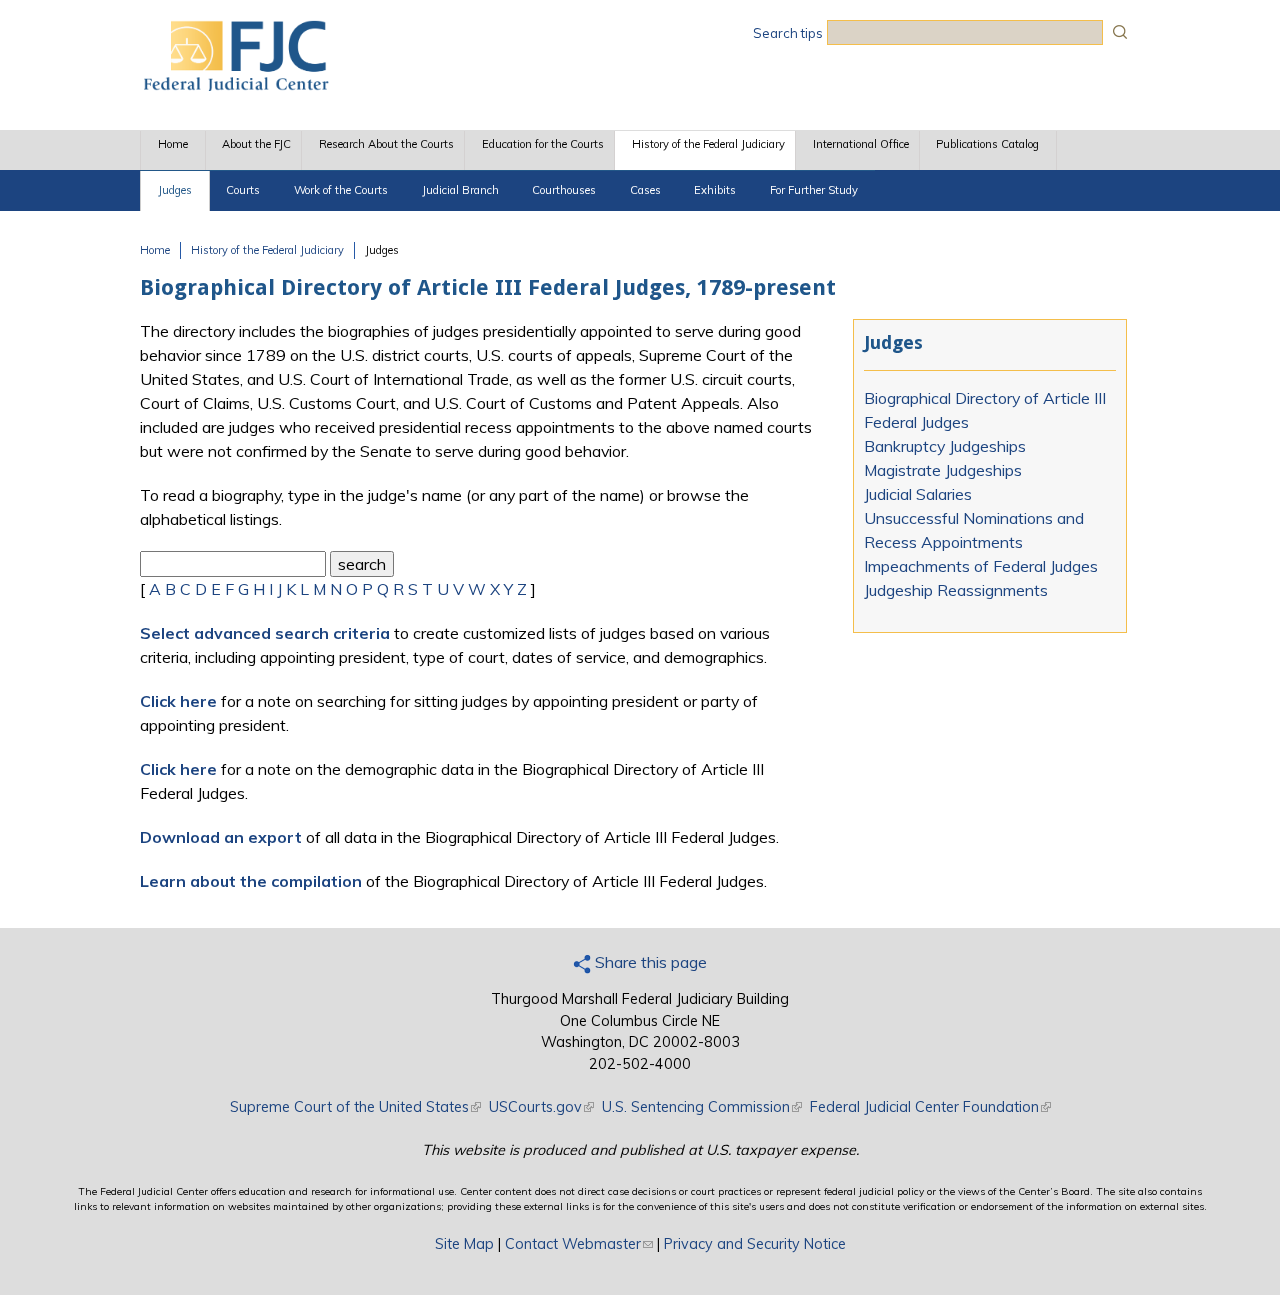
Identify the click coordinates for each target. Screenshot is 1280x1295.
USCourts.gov (541, 1107)
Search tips (788, 33)
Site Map (464, 1244)
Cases (645, 190)
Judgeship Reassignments (956, 590)
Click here (178, 701)
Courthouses (564, 190)
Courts (243, 190)
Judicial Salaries (918, 494)
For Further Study (814, 190)
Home (173, 144)
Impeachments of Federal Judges (981, 566)
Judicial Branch (460, 190)
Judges (175, 190)
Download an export (221, 837)
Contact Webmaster (579, 1244)
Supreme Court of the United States (355, 1107)
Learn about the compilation (251, 881)
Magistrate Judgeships (943, 470)
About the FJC (256, 144)
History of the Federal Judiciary (708, 144)
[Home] (235, 85)
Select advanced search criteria (265, 633)
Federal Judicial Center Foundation (930, 1107)
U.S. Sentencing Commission (702, 1107)
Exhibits (715, 190)
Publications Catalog (987, 144)
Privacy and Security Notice (755, 1244)
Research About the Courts (386, 144)
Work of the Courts (341, 190)
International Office (861, 144)
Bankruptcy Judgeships (945, 446)
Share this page (649, 962)
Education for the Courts (543, 144)
